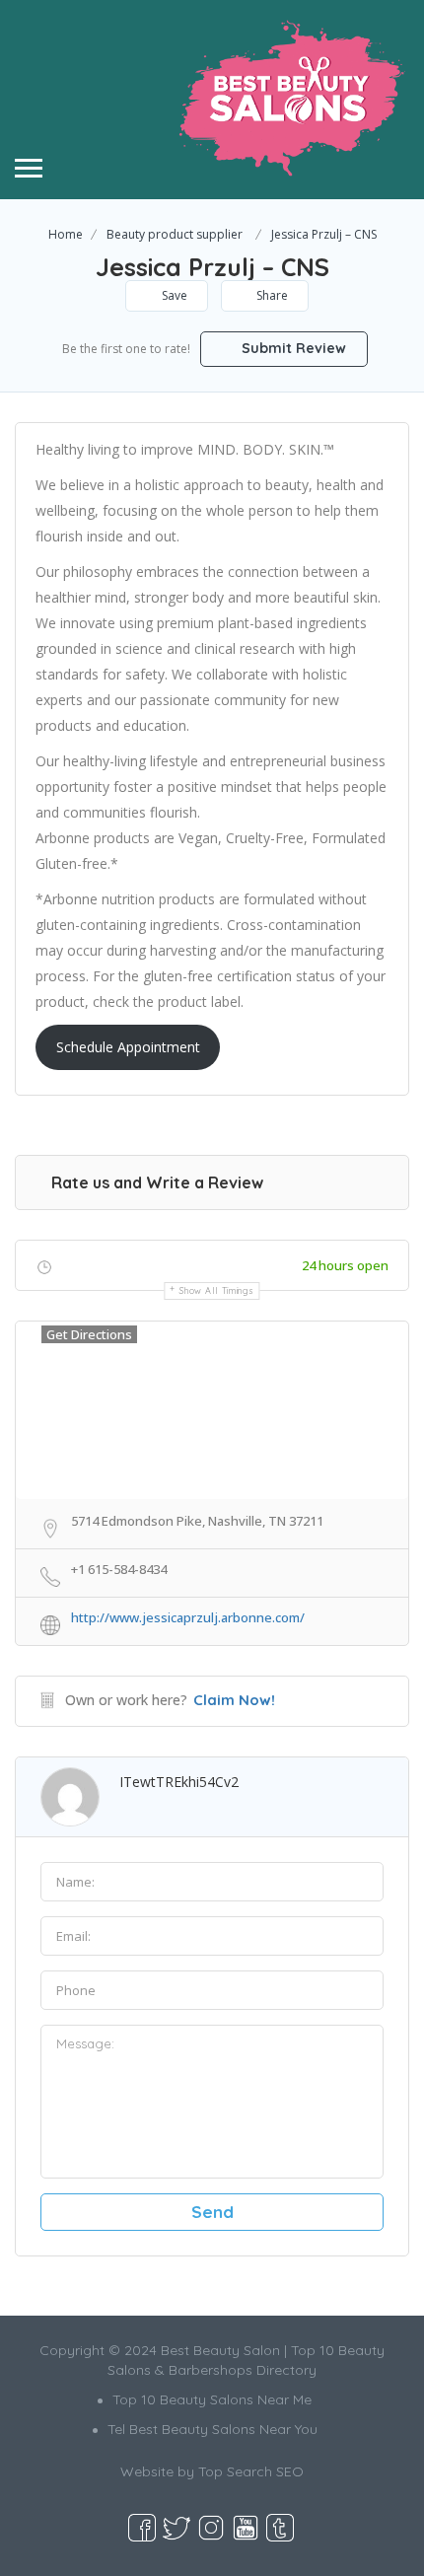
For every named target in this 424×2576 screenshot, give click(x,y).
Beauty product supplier (175, 234)
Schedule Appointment (128, 1047)
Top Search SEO (251, 2471)
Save (173, 295)
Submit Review (292, 348)
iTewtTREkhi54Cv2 (179, 1782)
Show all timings (216, 1290)
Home (66, 234)
